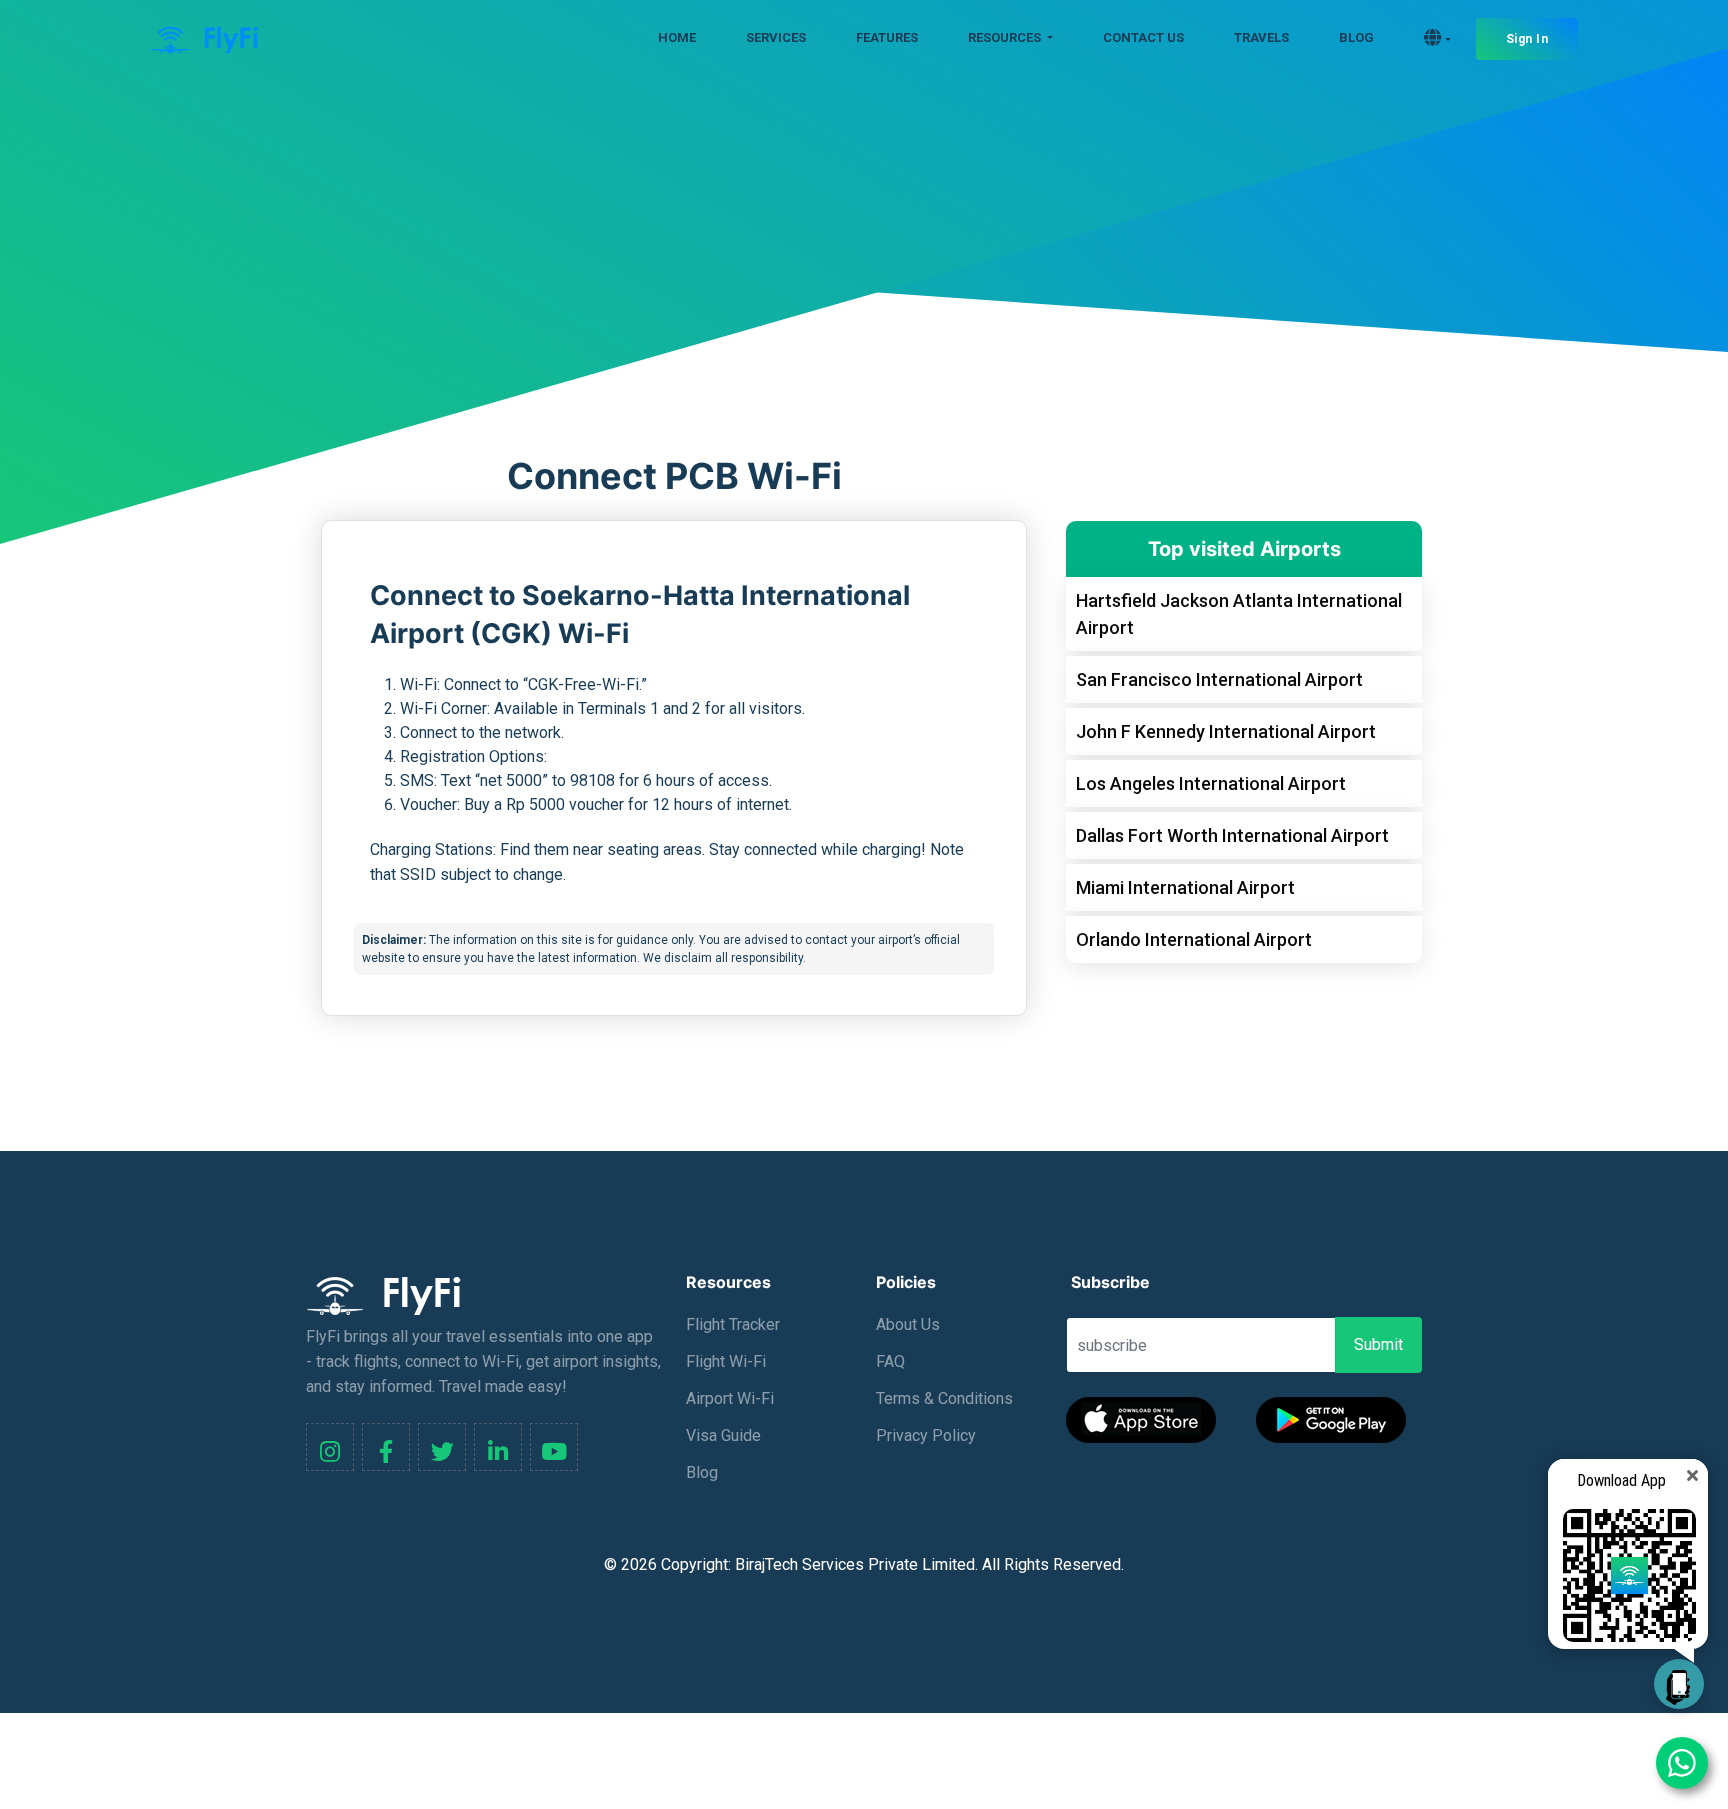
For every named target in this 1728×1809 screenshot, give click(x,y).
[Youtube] (554, 1447)
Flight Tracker (733, 1324)
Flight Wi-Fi (726, 1361)
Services (776, 37)
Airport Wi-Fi (730, 1398)
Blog (702, 1472)
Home (677, 37)
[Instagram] (330, 1447)
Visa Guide (723, 1435)
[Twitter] (442, 1447)
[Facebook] (386, 1447)
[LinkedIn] (498, 1447)
